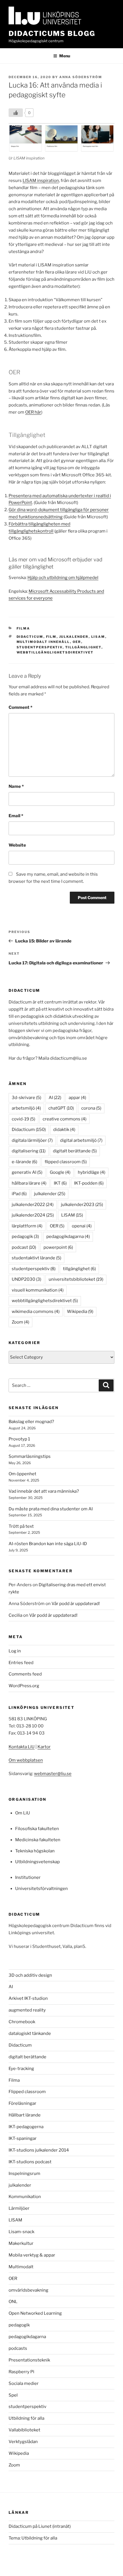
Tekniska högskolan (35, 1851)
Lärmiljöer (19, 2208)
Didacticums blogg (52, 34)
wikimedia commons (36, 1312)
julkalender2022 (33, 1205)
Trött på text (21, 1526)
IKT (60, 1183)
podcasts (18, 2348)
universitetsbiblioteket (76, 1279)
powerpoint (58, 1247)
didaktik (64, 1130)
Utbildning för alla (26, 2418)
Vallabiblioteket (24, 2430)
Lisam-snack (21, 2232)
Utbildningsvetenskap (37, 1862)
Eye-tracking (21, 2069)
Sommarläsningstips (30, 1456)
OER (77, 642)
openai (82, 1226)
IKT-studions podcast (30, 2162)
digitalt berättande (75, 1151)
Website (17, 845)
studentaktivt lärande (36, 1258)
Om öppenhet (22, 1474)
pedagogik (25, 1237)
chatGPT (61, 1108)
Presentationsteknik (29, 2360)
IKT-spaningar (23, 2138)
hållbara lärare (29, 1183)
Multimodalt (21, 2267)
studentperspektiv (40, 647)
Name (16, 786)
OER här (33, 412)
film (51, 637)
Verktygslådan (23, 2442)
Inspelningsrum (24, 2174)
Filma (23, 628)
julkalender (74, 637)
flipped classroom (66, 1162)
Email (16, 816)
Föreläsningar (22, 2103)
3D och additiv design (30, 1975)
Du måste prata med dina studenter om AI (51, 1509)
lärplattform (27, 1226)
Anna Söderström (81, 77)
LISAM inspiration (41, 181)
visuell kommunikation (38, 1290)
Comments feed (25, 1674)
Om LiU (23, 1813)
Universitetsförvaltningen (41, 1889)
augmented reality (27, 2010)
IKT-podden (89, 1183)
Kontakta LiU (22, 1747)
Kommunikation (25, 2197)
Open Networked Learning (35, 2313)
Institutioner (28, 1877)
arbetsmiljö (26, 1108)
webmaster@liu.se (53, 1774)
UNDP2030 (26, 1279)
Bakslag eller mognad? (31, 1422)
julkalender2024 (33, 1215)
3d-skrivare (26, 1098)
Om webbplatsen (26, 1760)
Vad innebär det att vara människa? (44, 1491)
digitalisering (29, 1151)
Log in (15, 1651)
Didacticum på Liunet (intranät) (40, 2526)
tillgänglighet (83, 647)
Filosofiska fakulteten (37, 1829)
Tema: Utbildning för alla (33, 2538)
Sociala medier (24, 2383)
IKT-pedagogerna (26, 2127)
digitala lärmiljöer (32, 1140)
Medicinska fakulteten (38, 1840)
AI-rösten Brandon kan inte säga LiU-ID (48, 1544)
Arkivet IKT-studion (28, 1998)
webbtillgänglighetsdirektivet (55, 652)
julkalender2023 (82, 1205)
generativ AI (27, 1172)
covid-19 (23, 1119)
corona (91, 1108)
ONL (13, 2302)
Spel (13, 2395)
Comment (20, 707)
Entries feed (21, 1663)
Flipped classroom (27, 2092)
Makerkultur (21, 2243)
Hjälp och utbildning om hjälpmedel (63, 578)
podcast (24, 1247)
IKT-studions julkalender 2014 (39, 2150)
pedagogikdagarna (68, 1237)
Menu (65, 56)
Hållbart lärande (25, 2115)
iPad (19, 1194)
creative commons (65, 1119)
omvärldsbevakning (28, 2290)
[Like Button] (16, 113)
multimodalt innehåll (43, 642)
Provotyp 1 (19, 1439)
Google (60, 1172)
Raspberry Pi (21, 2372)
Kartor (44, 1747)
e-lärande (24, 1162)
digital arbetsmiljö (81, 1140)
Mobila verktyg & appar (32, 2255)
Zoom (20, 1322)
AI (55, 1098)
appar (77, 1098)
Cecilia (15, 1615)
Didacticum (30, 637)
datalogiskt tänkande (30, 2033)
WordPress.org (24, 1686)
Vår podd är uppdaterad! (76, 1604)
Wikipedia (80, 1312)
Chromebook (22, 2022)
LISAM (98, 637)
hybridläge (92, 1172)
